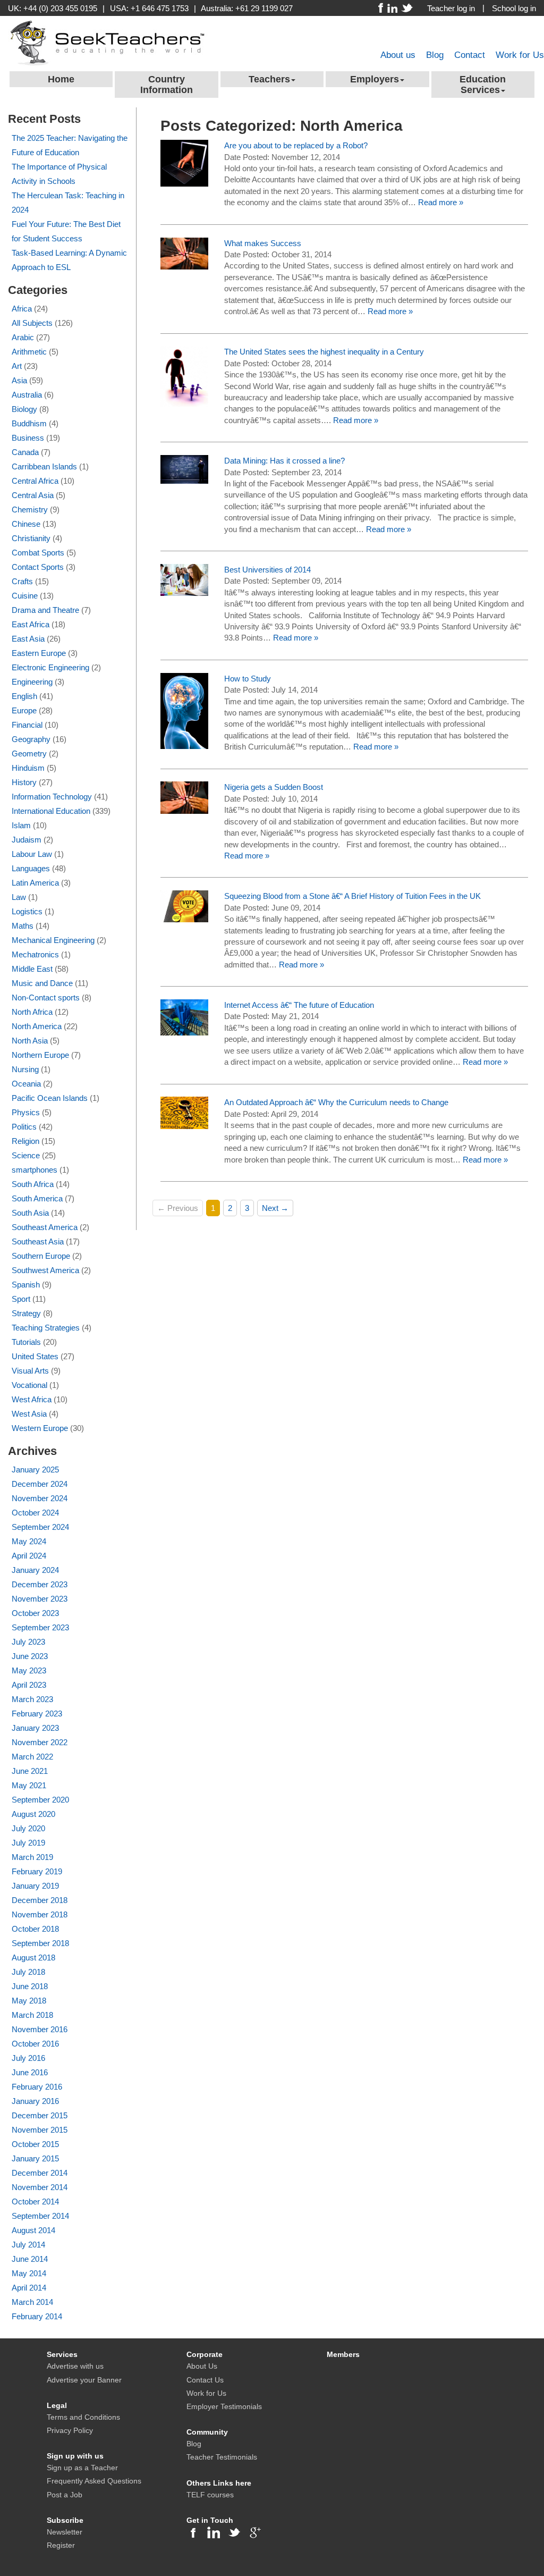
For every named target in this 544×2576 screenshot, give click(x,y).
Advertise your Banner (84, 2380)
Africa (22, 309)
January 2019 (35, 1886)
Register (61, 2545)
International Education (51, 811)
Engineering (32, 682)
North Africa (32, 1012)
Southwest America (45, 1270)
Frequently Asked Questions (94, 2481)
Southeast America (45, 1227)
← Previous (178, 1208)
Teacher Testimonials (222, 2457)
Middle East (32, 969)
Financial (27, 725)
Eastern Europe (39, 653)
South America (37, 1198)
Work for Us (520, 55)
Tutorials (26, 1342)
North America (37, 1026)
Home (61, 79)
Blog (435, 55)
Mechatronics (35, 954)
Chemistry (30, 510)
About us (398, 55)
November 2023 (40, 1599)
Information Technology (52, 797)
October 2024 (35, 1513)
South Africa (33, 1184)
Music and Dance (42, 983)
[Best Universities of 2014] (184, 579)
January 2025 (35, 1470)
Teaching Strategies (46, 1328)
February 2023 (37, 1714)
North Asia (30, 1041)
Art (17, 366)
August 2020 (33, 1814)
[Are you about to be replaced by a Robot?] (184, 162)
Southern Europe (41, 1256)
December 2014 (40, 2173)
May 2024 (29, 1541)
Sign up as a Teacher (82, 2468)
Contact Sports (38, 567)
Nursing (25, 1069)
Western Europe (40, 1428)
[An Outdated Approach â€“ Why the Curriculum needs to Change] (184, 1112)
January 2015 (35, 2158)
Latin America (35, 883)
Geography (31, 739)
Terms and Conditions (83, 2417)
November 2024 (40, 1498)
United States (35, 1356)
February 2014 (37, 2316)
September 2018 (40, 1943)
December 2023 (40, 1584)
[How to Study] (184, 710)
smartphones (35, 1170)
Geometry (29, 754)
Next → (275, 1208)
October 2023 (35, 1613)
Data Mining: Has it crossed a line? (284, 461)
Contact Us (205, 2380)
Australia (27, 395)
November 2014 (40, 2187)
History (24, 782)
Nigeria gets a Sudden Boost (274, 787)
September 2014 (40, 2216)
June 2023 (30, 1656)
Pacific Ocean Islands (50, 1098)
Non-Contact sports (46, 997)
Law (19, 897)
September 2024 (40, 1527)
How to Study (248, 679)
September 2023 (40, 1627)
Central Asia (33, 495)
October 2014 (35, 2202)
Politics (24, 1127)
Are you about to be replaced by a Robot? (296, 145)
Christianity (31, 538)
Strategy (26, 1313)
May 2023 (29, 1670)
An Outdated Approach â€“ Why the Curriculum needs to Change (336, 1102)
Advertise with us (75, 2366)
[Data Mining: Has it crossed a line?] (184, 469)
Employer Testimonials (224, 2406)
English (24, 696)
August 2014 (33, 2230)
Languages (31, 868)
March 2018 (32, 2015)
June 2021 (30, 1771)
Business (28, 438)
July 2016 (28, 2058)
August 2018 (33, 1958)
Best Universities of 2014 (267, 570)
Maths (23, 926)
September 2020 (40, 1800)
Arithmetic (29, 352)
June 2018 (30, 1986)
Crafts (22, 581)
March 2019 (32, 1857)
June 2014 (30, 2259)
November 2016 (40, 2029)
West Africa (32, 1399)
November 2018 (40, 1914)
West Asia (29, 1414)
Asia (19, 380)
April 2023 (29, 1685)
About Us (202, 2366)
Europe (24, 710)
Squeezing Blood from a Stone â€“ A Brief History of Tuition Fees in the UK (352, 896)
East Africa (31, 624)
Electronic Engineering (50, 667)
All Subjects (32, 323)
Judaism (27, 840)
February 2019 (37, 1871)
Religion (25, 1141)
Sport (21, 1299)
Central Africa (35, 481)
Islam (21, 825)
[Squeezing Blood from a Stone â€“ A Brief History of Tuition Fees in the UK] (184, 906)
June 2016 (30, 2072)
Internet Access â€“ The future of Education (299, 1005)
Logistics (27, 911)
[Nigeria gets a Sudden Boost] (184, 797)
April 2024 (29, 1556)
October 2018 (35, 1929)
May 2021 (29, 1785)
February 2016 (37, 2087)
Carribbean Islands (44, 466)
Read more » (441, 202)
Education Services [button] (483, 85)
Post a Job (65, 2495)
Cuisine (25, 596)
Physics (26, 1112)
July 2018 (28, 1972)
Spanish (26, 1285)
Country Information (167, 85)
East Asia (28, 639)
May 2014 (29, 2273)
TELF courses (210, 2495)
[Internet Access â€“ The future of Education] (184, 1017)
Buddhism (29, 423)
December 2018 (40, 1900)
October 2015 (35, 2144)
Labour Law (32, 854)
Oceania (26, 1084)
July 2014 (28, 2245)
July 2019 (28, 1843)
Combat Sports (38, 553)
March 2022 (32, 1757)
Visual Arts (30, 1371)
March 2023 (32, 1699)
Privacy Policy (70, 2430)
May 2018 (29, 2001)
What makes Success (263, 243)
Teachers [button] (269, 79)
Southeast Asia (38, 1241)
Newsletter (65, 2532)
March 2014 (32, 2302)
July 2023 (28, 1642)
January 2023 (35, 1728)
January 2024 (35, 1570)
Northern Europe (40, 1055)
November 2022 (40, 1742)
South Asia (30, 1213)
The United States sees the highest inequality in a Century (324, 352)
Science (26, 1155)
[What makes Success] (184, 253)
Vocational (29, 1385)
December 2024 (40, 1484)
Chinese (26, 524)
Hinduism (28, 768)
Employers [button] (375, 79)
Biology (24, 409)
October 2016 (35, 2044)
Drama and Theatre (45, 610)
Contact (470, 55)
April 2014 (29, 2288)
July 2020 (28, 1828)
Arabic (23, 337)
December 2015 (40, 2115)
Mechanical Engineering (53, 940)
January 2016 (35, 2101)
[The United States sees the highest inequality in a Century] (184, 376)
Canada (25, 452)
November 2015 (40, 2130)
